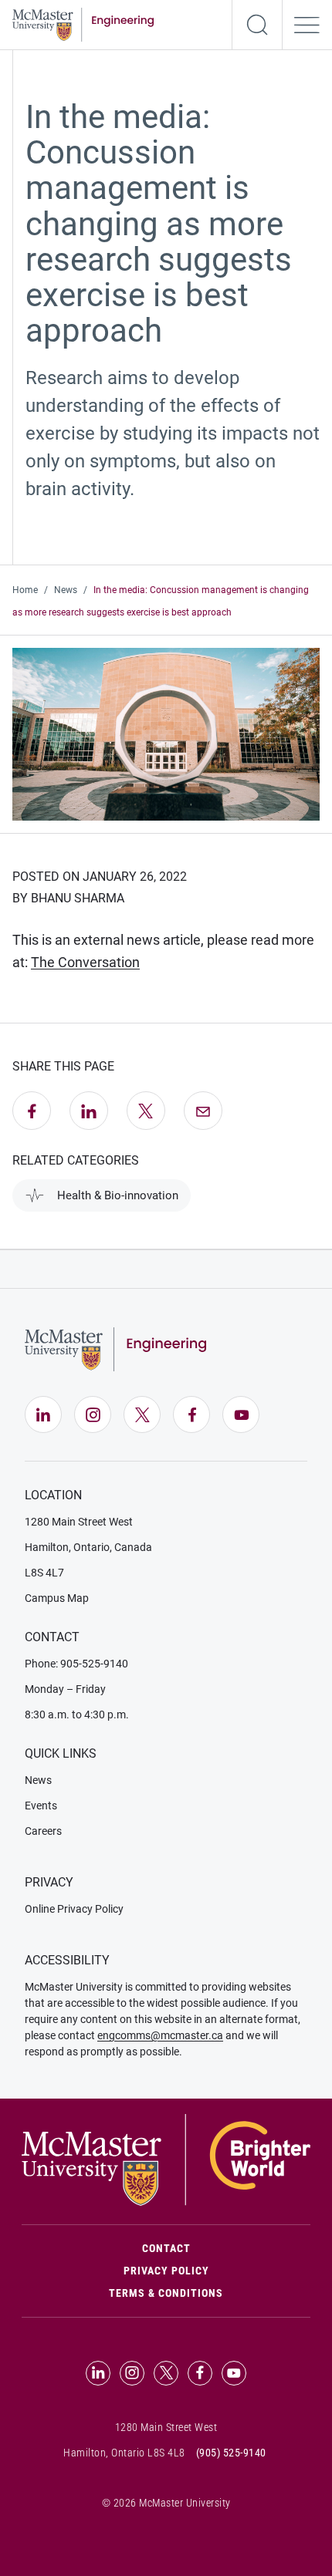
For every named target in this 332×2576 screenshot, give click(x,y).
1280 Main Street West (79, 1522)
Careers (43, 1831)
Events (41, 1806)
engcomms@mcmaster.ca (160, 2035)
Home (25, 590)
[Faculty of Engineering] (83, 23)
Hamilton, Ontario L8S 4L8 (124, 2453)
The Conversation (85, 962)
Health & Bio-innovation (118, 1195)
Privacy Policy (166, 2271)
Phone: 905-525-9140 (76, 1664)
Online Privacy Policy (74, 1909)
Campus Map (57, 1598)
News (66, 590)
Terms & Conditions (166, 2293)
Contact (226, 2248)
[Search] (257, 25)
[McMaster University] (166, 2159)
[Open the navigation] (307, 25)
